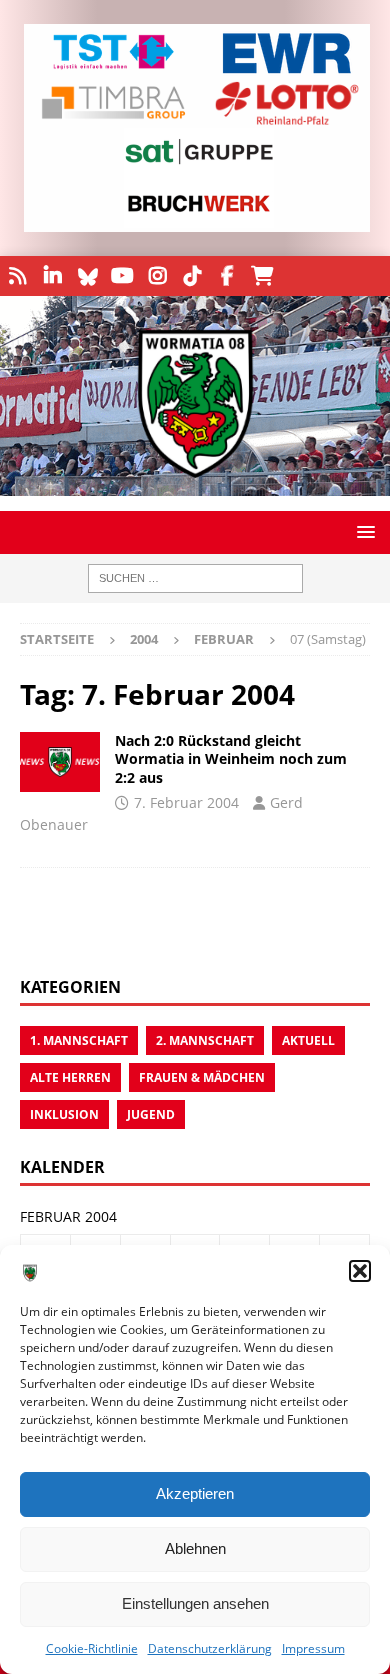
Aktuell (308, 1040)
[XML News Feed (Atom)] (17, 276)
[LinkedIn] (52, 276)
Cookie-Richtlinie (92, 1648)
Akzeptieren (195, 1493)
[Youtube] (122, 276)
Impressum (313, 1648)
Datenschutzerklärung (210, 1648)
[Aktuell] (60, 762)
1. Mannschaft (79, 1040)
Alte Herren (70, 1077)
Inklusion (64, 1114)
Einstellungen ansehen (195, 1603)
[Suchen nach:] (195, 578)
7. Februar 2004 (186, 802)
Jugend (151, 1114)
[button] (360, 1271)
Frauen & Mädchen (202, 1077)
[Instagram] (157, 276)
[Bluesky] (87, 276)
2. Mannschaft (205, 1040)
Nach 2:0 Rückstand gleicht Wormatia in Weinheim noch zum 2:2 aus (231, 758)
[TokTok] (192, 276)
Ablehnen (195, 1548)
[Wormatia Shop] (262, 276)
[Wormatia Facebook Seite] (227, 276)
